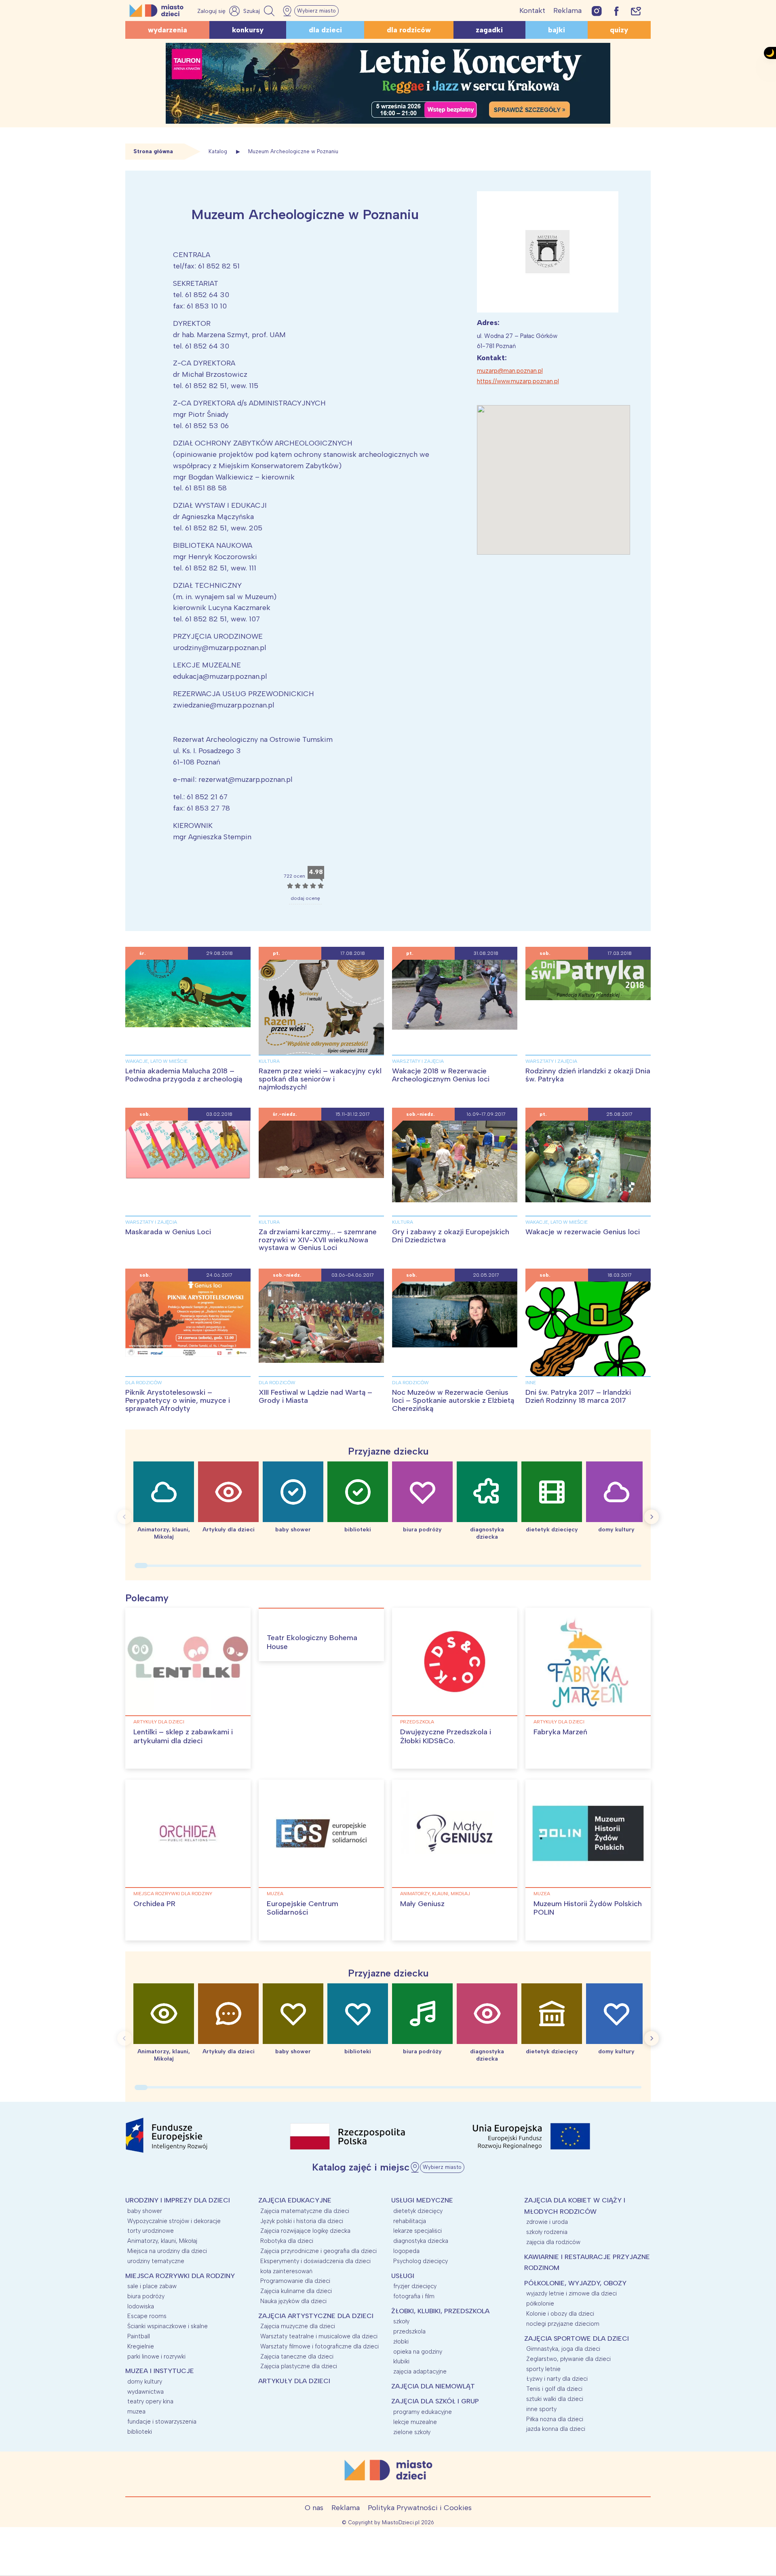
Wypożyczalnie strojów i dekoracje (174, 2221)
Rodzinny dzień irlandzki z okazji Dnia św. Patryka (588, 1075)
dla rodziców (409, 30)
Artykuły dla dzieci (159, 1722)
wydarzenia (168, 30)
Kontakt (532, 11)
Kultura (269, 1061)
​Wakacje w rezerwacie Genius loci (583, 1232)
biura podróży (146, 2296)
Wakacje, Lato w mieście (156, 1061)
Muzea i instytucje (160, 2371)
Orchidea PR (154, 1904)
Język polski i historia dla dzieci (302, 2221)
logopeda (406, 2251)
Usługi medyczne (422, 2200)
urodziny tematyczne (156, 2261)
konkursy (248, 30)
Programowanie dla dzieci (295, 2281)
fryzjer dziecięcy (415, 2286)
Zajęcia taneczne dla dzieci (297, 2356)
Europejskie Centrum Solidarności (303, 1908)
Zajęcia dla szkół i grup (435, 2401)
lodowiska (141, 2306)
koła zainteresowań (286, 2271)
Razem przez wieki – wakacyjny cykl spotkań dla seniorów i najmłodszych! (320, 1079)
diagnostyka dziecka (421, 2241)
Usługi (403, 2276)
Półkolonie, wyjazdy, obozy (575, 2283)
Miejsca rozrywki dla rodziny (173, 1894)
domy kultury (145, 2382)
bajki (557, 30)
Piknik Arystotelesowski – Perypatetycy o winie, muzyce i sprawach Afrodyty (178, 1400)
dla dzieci (325, 30)
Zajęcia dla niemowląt (433, 2386)
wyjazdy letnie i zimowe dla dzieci (571, 2293)
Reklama (567, 11)
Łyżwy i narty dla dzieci (557, 2379)
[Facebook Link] (616, 11)
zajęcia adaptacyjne (420, 2371)
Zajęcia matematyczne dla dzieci (305, 2211)
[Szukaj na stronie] (260, 11)
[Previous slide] (124, 1517)
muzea (275, 1894)
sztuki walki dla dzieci (555, 2399)
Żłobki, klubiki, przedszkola (440, 2311)
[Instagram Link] (597, 11)
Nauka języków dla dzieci (293, 2301)
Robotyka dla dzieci (287, 2241)
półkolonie (540, 2304)
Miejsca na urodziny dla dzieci (167, 2251)
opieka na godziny (418, 2352)
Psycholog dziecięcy (421, 2261)
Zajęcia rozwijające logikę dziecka (305, 2231)
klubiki (401, 2361)
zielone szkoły (412, 2432)
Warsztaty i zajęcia (418, 1061)
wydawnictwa (145, 2392)
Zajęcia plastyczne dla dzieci (299, 2366)
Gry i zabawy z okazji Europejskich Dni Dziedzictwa (451, 1236)
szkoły (401, 2321)
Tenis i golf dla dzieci (554, 2389)
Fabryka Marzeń (560, 1732)
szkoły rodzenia (547, 2232)
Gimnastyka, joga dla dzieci (563, 2349)
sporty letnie (543, 2369)
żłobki (401, 2342)
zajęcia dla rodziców (553, 2242)
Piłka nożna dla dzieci (555, 2419)
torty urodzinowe (151, 2231)
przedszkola (417, 1722)
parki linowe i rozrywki (156, 2356)
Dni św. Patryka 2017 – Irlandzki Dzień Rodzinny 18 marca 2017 (578, 1396)
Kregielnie (141, 2346)
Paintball (139, 2336)
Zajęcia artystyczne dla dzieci (316, 2316)
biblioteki (140, 2432)
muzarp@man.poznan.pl (510, 371)
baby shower (145, 2211)
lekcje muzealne (415, 2422)
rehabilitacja (410, 2221)
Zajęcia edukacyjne (295, 2200)
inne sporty (541, 2409)
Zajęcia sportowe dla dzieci (577, 2338)
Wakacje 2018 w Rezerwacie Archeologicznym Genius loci (441, 1075)
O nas (314, 2508)
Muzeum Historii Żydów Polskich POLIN (588, 1908)
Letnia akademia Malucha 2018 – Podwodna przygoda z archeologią (184, 1075)
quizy (619, 30)
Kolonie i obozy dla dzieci (560, 2314)
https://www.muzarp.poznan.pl (518, 381)
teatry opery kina (150, 2401)
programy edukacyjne (423, 2412)
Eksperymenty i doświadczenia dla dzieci (315, 2261)
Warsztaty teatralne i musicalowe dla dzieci (319, 2336)
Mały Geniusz (422, 1904)
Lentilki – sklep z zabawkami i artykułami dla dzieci (183, 1736)
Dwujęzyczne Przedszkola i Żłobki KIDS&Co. (446, 1736)
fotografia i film (414, 2296)
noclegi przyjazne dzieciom (563, 2324)
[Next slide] (652, 1517)
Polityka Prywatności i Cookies (420, 2508)
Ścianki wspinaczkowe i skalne (168, 2326)
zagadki (489, 30)
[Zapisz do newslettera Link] (636, 11)
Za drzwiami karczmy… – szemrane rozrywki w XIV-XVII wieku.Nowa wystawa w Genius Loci (318, 1240)
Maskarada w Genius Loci (168, 1232)
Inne (531, 1383)
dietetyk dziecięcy (418, 2211)
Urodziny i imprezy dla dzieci (178, 2200)
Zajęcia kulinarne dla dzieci (296, 2291)
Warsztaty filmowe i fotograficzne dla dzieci (319, 2346)
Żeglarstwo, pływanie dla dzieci (568, 2359)
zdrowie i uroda (547, 2222)
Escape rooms (147, 2316)
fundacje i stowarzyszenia (162, 2422)
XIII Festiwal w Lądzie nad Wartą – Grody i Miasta (315, 1396)
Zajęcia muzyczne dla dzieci (298, 2326)
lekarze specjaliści (418, 2231)
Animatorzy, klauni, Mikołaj (435, 1894)
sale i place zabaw (152, 2286)
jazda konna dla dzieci (556, 2429)
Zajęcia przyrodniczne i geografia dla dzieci (318, 2251)
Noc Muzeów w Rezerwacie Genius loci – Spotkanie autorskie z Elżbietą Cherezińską (453, 1400)
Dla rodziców (144, 1383)
